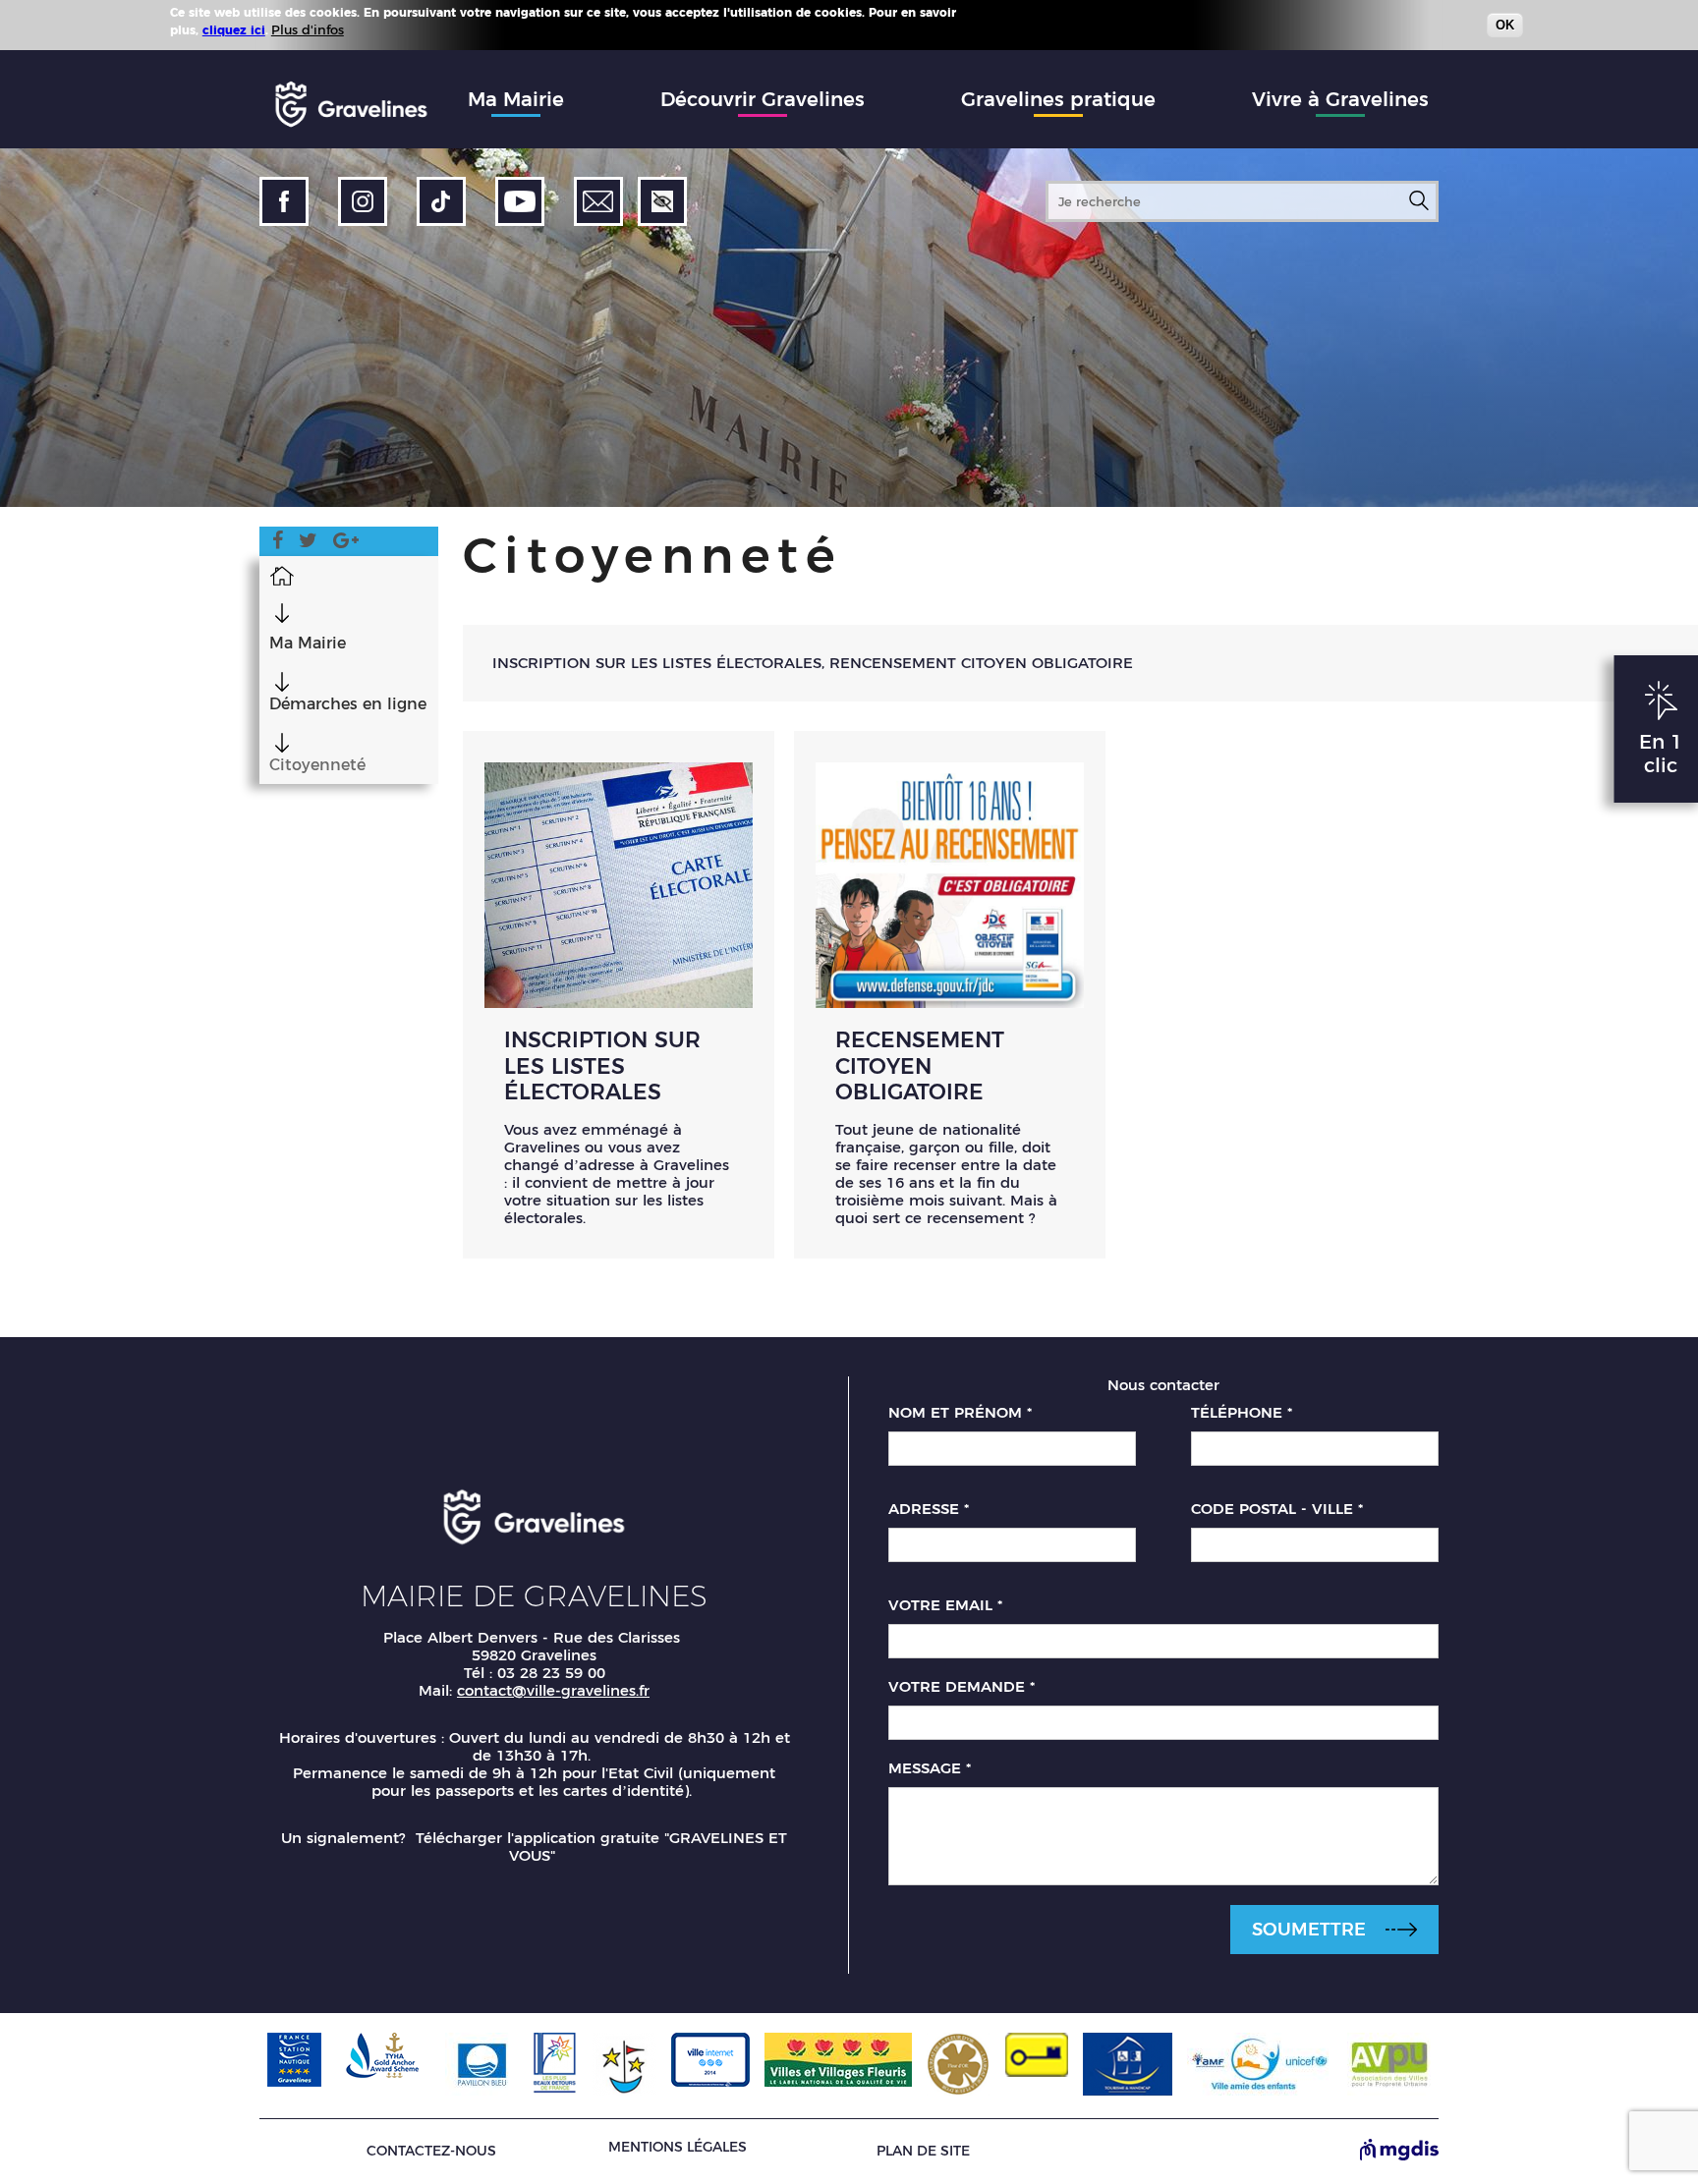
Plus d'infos (308, 29)
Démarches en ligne (348, 704)
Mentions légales (678, 2147)
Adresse (929, 1509)
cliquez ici (234, 30)
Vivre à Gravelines (1340, 99)
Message (930, 1768)
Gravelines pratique (1058, 99)
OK (1505, 25)
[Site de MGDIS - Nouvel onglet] (1399, 2152)
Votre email (945, 1605)
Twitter (308, 544)
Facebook (278, 544)
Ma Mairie (516, 99)
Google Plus (346, 544)
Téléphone (1242, 1413)
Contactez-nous (431, 2151)
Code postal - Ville (1277, 1509)
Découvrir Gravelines (763, 99)
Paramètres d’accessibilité (662, 201)
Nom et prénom (960, 1413)
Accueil (282, 575)
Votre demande (962, 1687)
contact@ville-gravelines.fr (553, 1690)
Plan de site (923, 2151)
